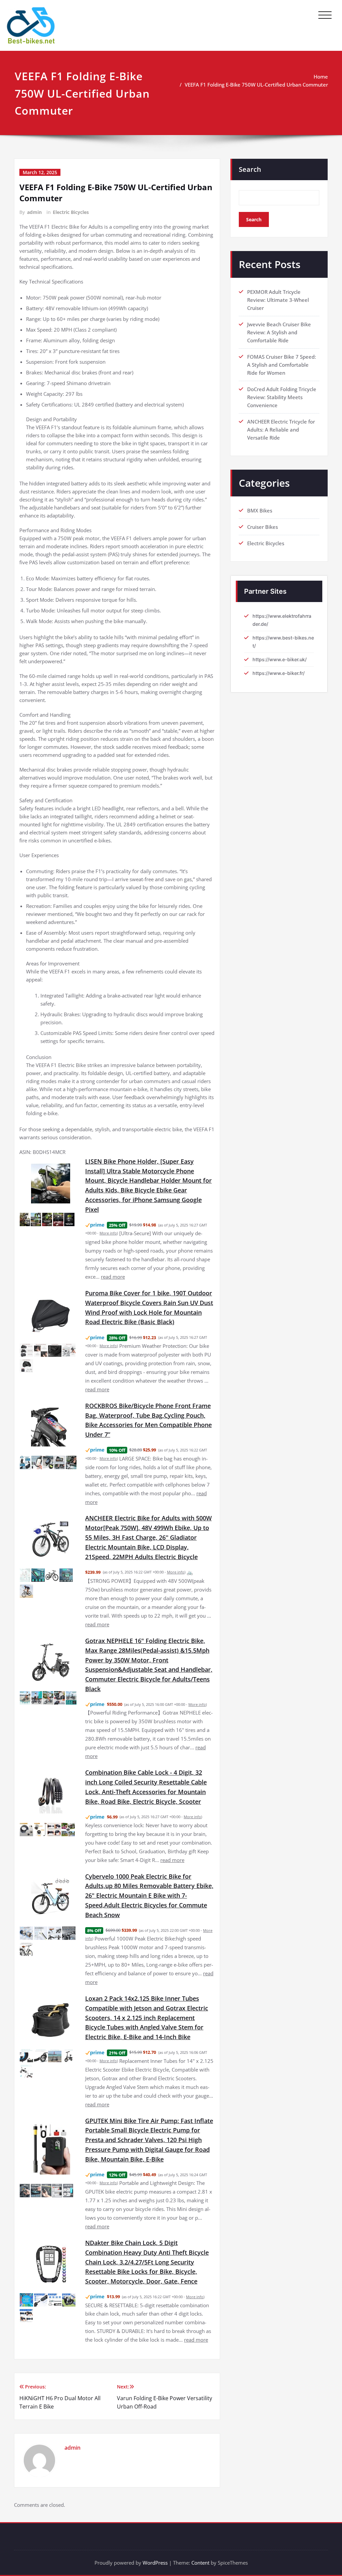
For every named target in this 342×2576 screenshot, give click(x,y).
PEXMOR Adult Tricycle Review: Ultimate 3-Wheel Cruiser (278, 300)
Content (200, 2563)
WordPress (155, 2563)
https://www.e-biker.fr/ (279, 673)
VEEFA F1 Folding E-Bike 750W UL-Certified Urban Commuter (256, 85)
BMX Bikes (260, 510)
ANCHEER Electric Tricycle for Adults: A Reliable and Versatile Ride (281, 430)
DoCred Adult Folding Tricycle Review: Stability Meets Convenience (282, 397)
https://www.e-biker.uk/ (280, 659)
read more (113, 1277)
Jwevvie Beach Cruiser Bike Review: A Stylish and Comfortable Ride (279, 332)
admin (34, 212)
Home (321, 77)
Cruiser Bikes (263, 527)
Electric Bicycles (71, 212)
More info (108, 1233)
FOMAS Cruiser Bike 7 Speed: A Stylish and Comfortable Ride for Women (282, 365)
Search (250, 169)
